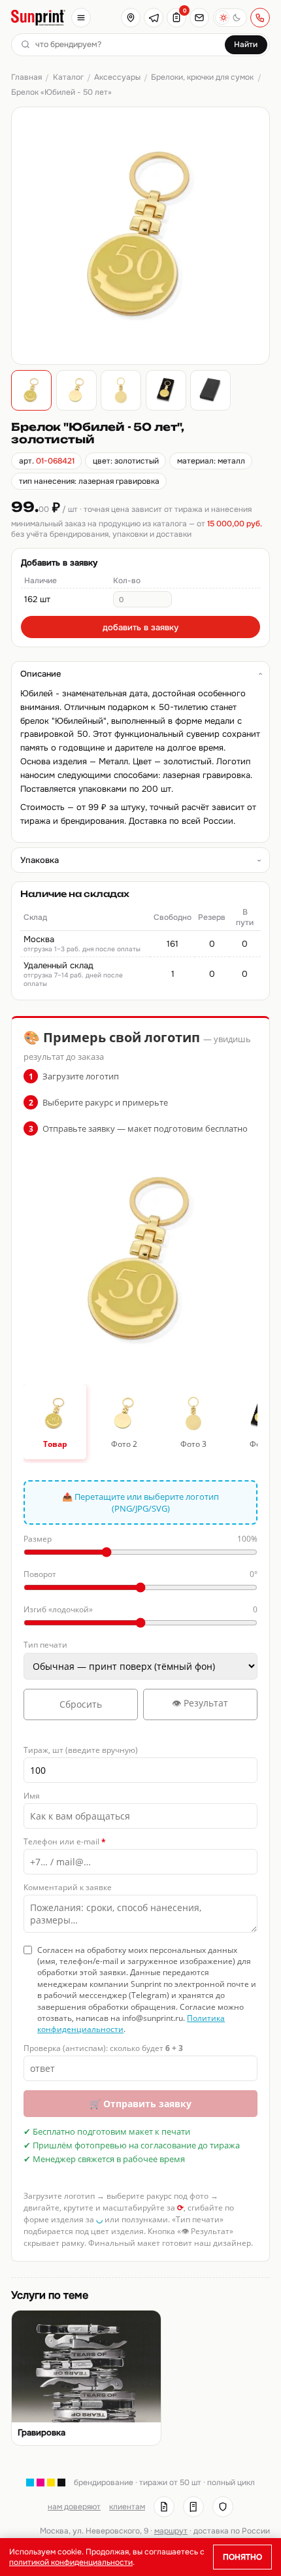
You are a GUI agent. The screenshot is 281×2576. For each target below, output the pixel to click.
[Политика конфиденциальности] (223, 2507)
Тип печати (45, 1645)
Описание (41, 674)
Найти (246, 44)
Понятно (242, 2557)
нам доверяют (74, 2507)
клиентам (127, 2507)
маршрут (171, 2531)
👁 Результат (200, 1703)
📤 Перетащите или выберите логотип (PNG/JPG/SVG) (140, 1502)
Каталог (68, 77)
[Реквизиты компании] (164, 2507)
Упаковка (40, 860)
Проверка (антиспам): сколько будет (103, 2048)
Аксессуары (117, 77)
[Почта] (199, 18)
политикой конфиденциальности (71, 2562)
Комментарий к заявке (68, 1887)
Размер (140, 1539)
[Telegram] (154, 18)
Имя (32, 1796)
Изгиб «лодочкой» (140, 1609)
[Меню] (81, 18)
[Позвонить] (260, 18)
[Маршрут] (131, 18)
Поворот (140, 1574)
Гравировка (41, 2433)
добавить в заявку (140, 627)
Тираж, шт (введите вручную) (81, 1750)
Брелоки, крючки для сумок (202, 77)
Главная (26, 77)
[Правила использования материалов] (193, 2507)
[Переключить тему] (230, 18)
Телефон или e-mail (65, 1841)
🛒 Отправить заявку (140, 2104)
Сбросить (81, 1704)
